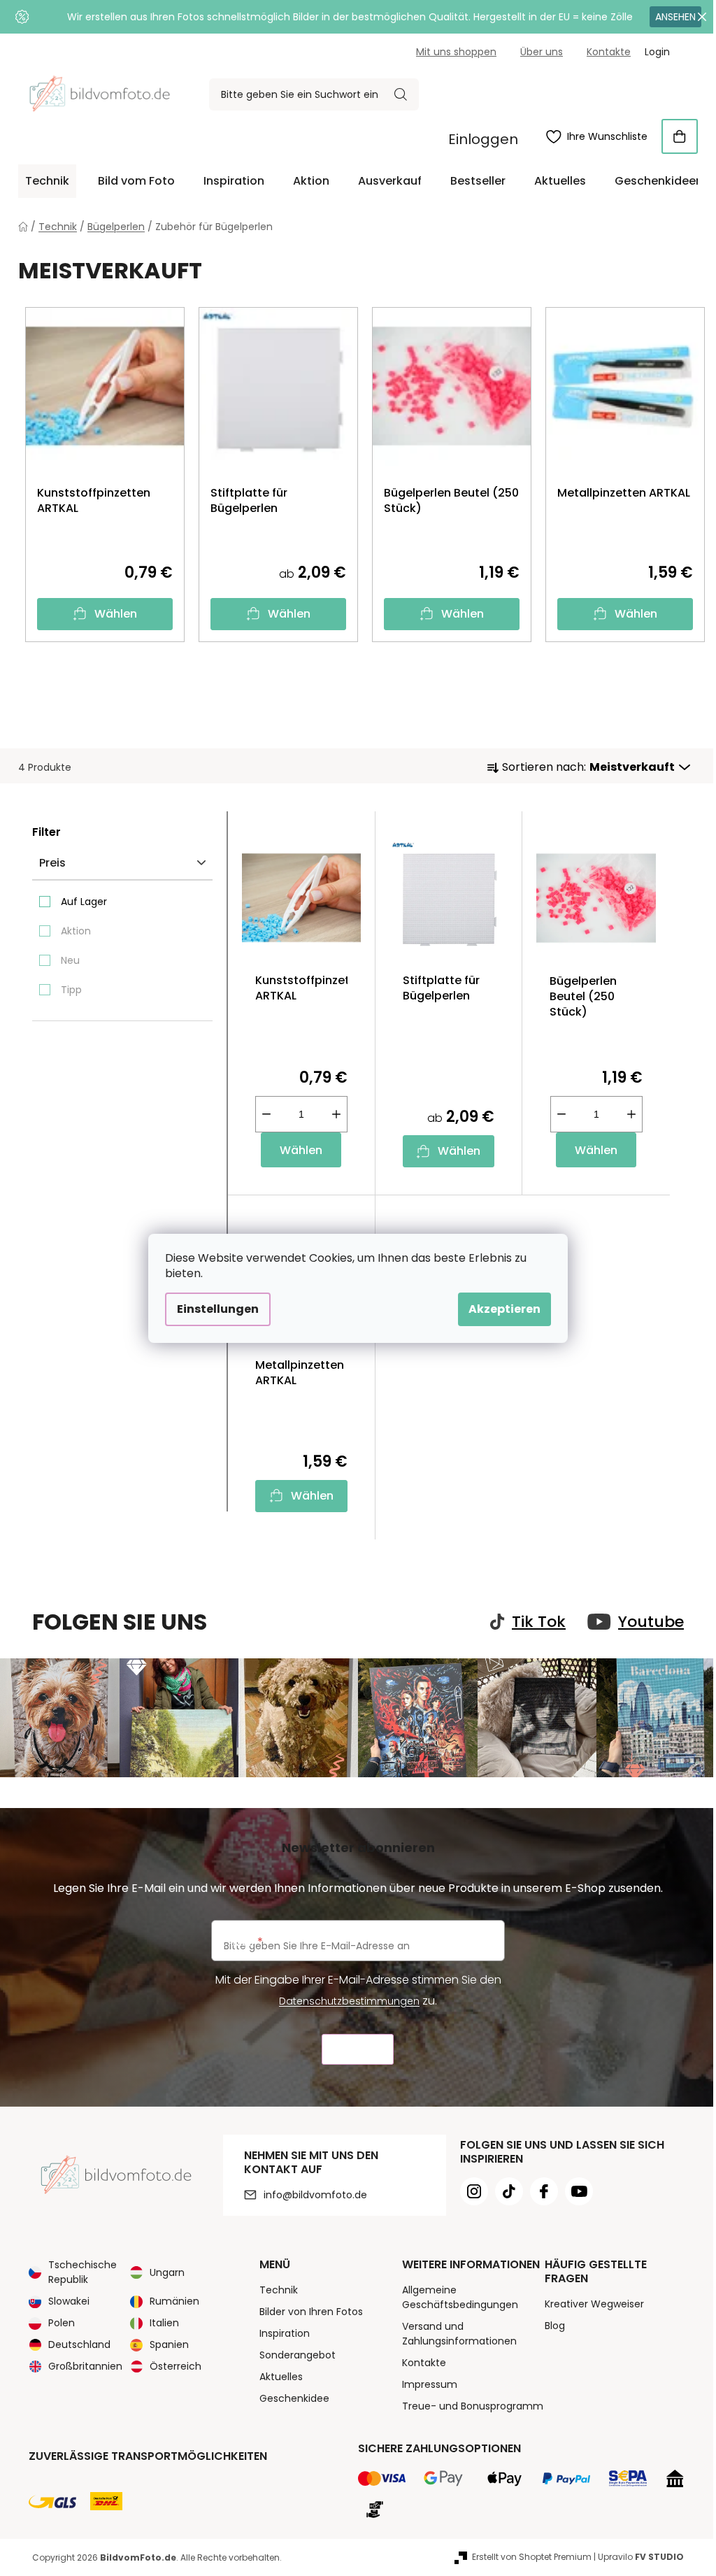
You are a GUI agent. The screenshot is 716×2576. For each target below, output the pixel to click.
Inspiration (285, 2333)
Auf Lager (84, 902)
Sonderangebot (298, 2355)
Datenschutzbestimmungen (349, 2001)
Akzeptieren (504, 1309)
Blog (555, 2326)
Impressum (430, 2384)
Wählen (116, 614)
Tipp (71, 990)
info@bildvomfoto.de (315, 2195)
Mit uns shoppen (456, 52)
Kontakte (609, 52)
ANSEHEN (675, 17)
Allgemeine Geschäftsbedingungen (460, 2297)
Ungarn (167, 2272)
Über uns (542, 52)
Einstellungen (218, 1309)
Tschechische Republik (83, 2272)
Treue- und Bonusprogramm (473, 2406)
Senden (358, 2050)
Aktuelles (281, 2377)
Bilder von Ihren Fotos (311, 2312)
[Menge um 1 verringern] (266, 1114)
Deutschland (79, 2344)
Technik (279, 2290)
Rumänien (174, 2301)
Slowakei (69, 2301)
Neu (70, 960)
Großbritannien (85, 2366)
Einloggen (483, 139)
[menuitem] (47, 181)
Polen (62, 2323)
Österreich (176, 2366)
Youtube (651, 1622)
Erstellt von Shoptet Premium (532, 2557)
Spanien (169, 2344)
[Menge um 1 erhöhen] (336, 1114)
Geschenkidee (294, 2398)
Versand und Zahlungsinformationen (459, 2334)
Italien (164, 2323)
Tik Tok (539, 1622)
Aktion (76, 931)
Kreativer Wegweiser (594, 2304)
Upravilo (641, 2557)
